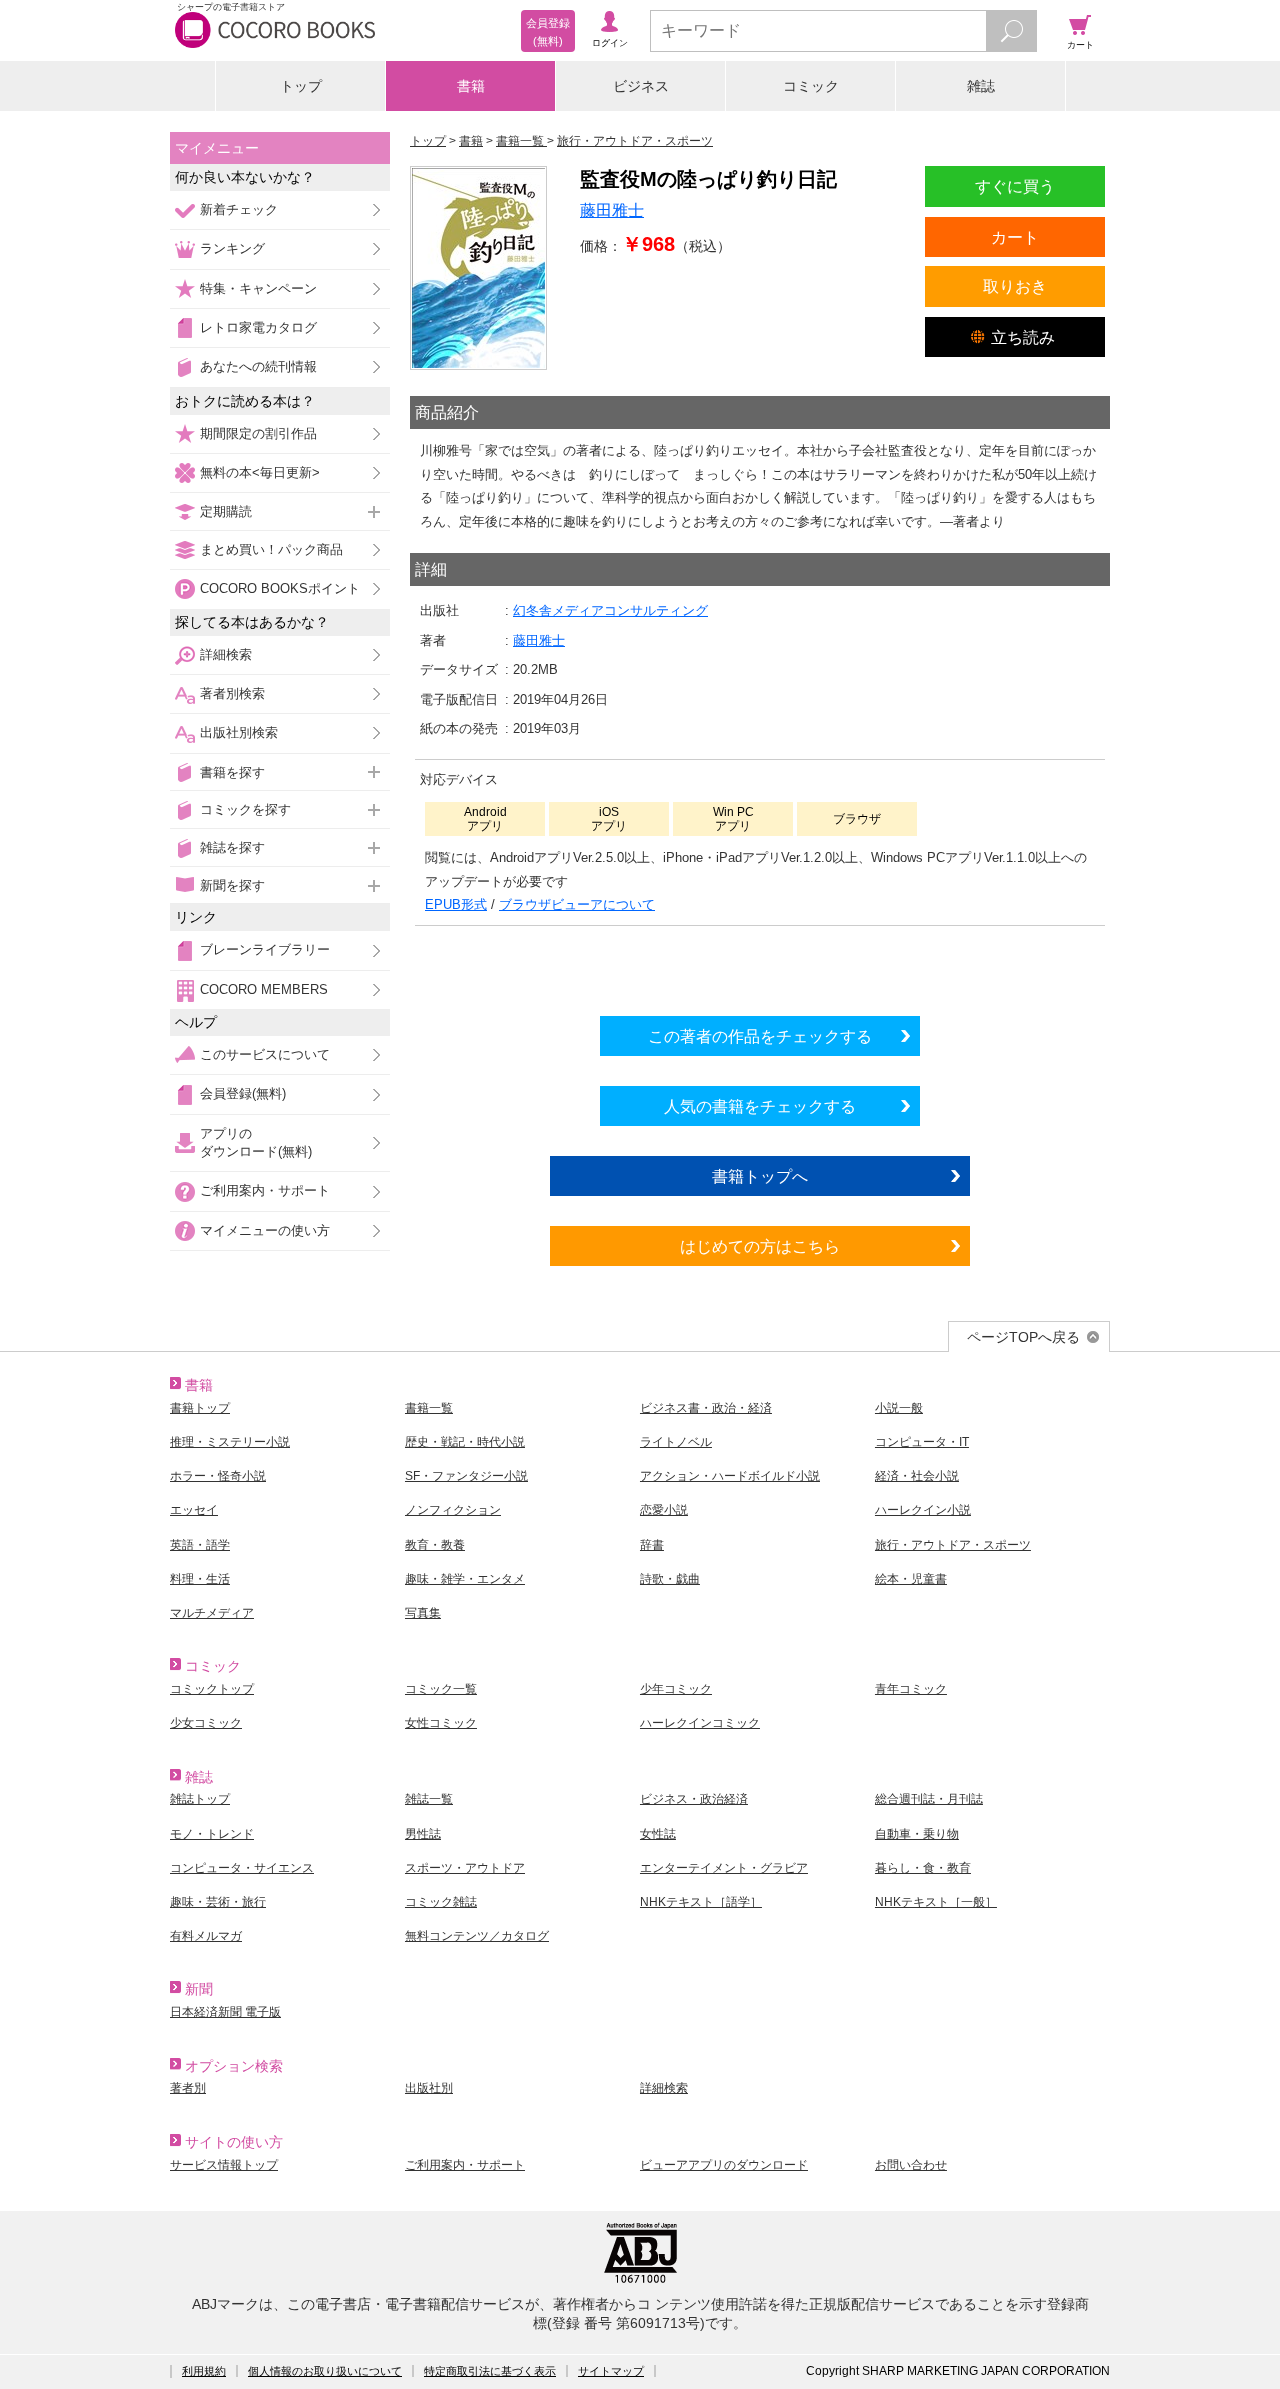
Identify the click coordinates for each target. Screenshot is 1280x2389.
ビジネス (641, 86)
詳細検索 (226, 654)
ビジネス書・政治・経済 (706, 1408)
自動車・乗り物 (917, 1834)
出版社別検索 (239, 732)
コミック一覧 (441, 1689)
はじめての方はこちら (760, 1246)
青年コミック (911, 1689)
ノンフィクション (453, 1510)
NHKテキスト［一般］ (936, 1902)
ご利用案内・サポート (265, 1190)
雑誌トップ (200, 1799)
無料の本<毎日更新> (260, 472)
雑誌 (981, 86)
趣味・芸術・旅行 (218, 1902)
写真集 (423, 1613)
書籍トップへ (760, 1176)
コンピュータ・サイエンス (242, 1868)
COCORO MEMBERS (264, 989)
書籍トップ (200, 1408)
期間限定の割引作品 (258, 433)
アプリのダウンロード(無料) (256, 1142)
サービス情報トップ (224, 2165)
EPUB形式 (456, 904)
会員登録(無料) (243, 1093)
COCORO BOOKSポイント (280, 588)
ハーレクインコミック (700, 1723)
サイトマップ (611, 2371)
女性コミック (441, 1723)
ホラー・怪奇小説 (218, 1476)
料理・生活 (200, 1579)
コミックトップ (212, 1689)
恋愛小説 (664, 1510)
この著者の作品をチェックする (760, 1036)
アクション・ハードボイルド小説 (730, 1476)
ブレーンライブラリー (265, 949)
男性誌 (423, 1834)
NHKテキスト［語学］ (701, 1902)
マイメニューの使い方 (265, 1230)
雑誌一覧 (429, 1799)
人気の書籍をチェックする (760, 1106)
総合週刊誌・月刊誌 (929, 1799)
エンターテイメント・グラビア (724, 1868)
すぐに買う (1015, 186)
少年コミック (676, 1689)
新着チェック (239, 209)
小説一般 (899, 1408)
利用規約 (204, 2371)
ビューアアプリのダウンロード (724, 2165)
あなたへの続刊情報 (258, 366)
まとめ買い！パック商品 (271, 549)
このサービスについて (265, 1054)
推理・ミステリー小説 (230, 1442)
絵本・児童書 (911, 1579)
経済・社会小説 (917, 1476)
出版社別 (429, 2088)
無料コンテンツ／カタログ (477, 1936)
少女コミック (206, 1723)
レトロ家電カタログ (258, 327)
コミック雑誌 (441, 1902)
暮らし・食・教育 (923, 1868)
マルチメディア (212, 1613)
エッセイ (194, 1510)
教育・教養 (435, 1545)
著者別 (188, 2088)
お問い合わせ (911, 2165)
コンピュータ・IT (922, 1442)
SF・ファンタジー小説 (466, 1476)
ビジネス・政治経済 (694, 1799)
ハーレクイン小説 (923, 1510)
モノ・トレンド (212, 1834)
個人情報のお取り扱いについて (325, 2371)
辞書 (652, 1545)
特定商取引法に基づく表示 (490, 2371)
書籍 (471, 86)
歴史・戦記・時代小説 (465, 1442)
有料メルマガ (206, 1936)
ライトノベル (676, 1442)
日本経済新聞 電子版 (225, 2012)
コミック (811, 86)
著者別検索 (232, 693)
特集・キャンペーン (258, 288)
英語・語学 (200, 1545)
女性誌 (658, 1834)
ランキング (232, 248)
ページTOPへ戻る (1023, 1337)
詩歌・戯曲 (670, 1579)
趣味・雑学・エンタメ (465, 1579)
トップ (301, 86)
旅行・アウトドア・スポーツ (953, 1545)
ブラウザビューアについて (577, 904)
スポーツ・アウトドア (465, 1868)
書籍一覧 (429, 1408)
